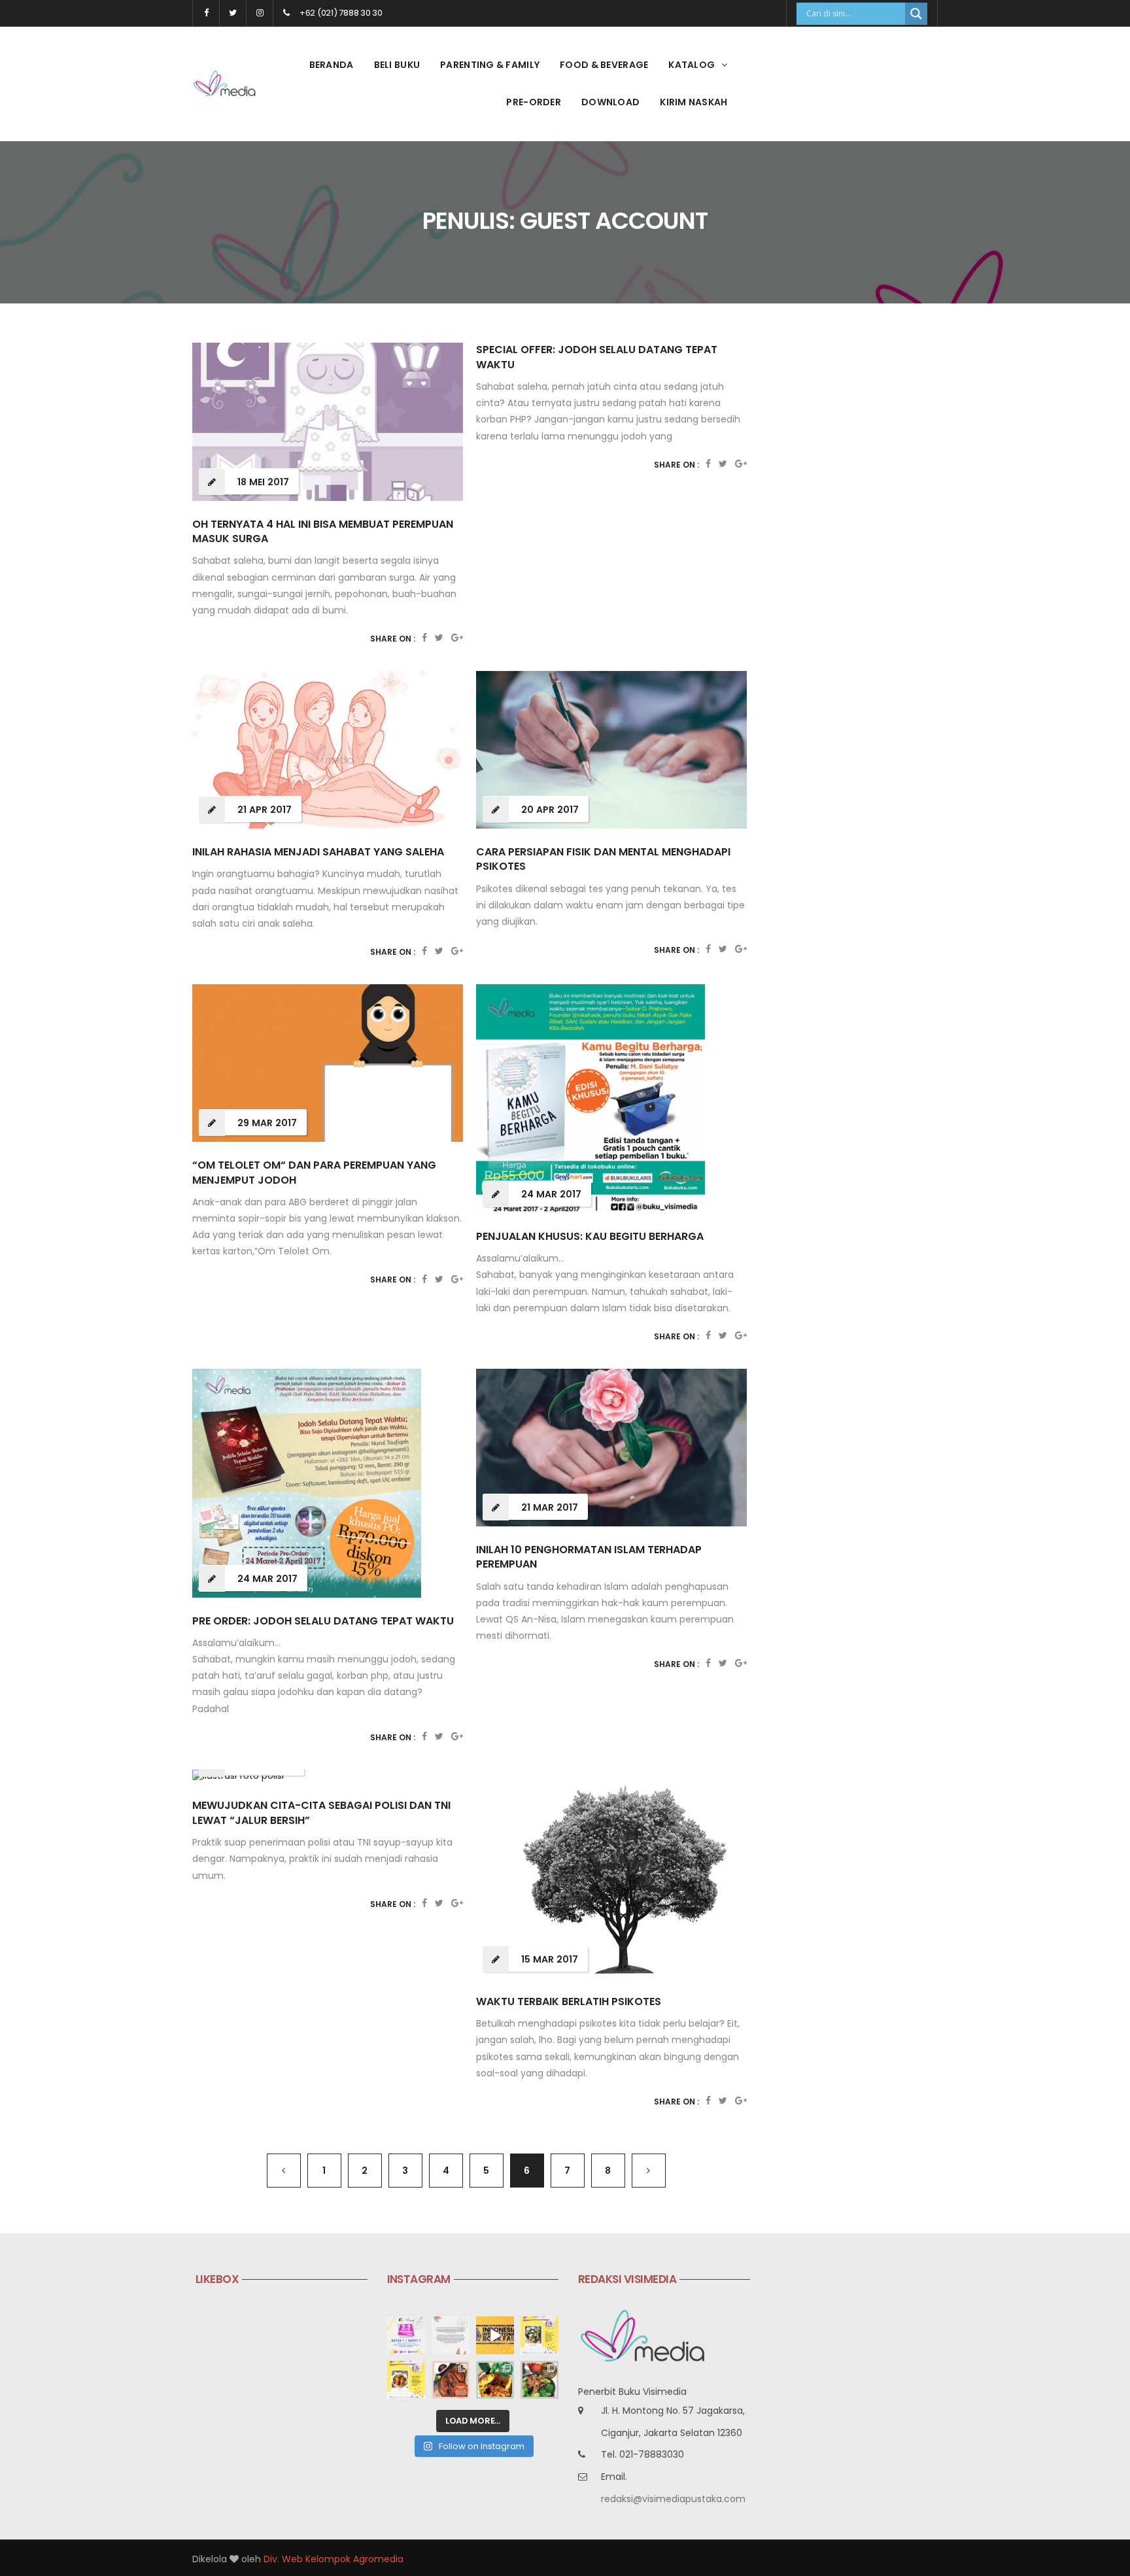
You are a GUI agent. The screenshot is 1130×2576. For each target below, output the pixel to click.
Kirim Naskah (693, 102)
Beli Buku (397, 65)
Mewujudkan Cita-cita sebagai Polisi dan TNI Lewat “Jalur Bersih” (321, 1812)
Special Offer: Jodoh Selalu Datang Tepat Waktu (597, 357)
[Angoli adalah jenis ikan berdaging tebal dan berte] (495, 2380)
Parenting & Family (490, 65)
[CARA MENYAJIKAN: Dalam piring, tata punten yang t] (539, 2335)
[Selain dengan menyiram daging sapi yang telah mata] (539, 2380)
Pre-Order (534, 102)
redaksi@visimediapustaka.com (673, 2499)
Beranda (332, 65)
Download (610, 102)
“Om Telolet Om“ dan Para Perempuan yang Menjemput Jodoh (314, 1172)
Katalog (692, 65)
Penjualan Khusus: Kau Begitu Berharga (590, 1236)
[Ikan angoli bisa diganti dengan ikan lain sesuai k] (451, 2380)
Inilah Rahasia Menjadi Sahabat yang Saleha (318, 852)
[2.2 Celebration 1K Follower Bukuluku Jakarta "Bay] (406, 2335)
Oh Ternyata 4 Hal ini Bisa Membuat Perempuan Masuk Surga (323, 531)
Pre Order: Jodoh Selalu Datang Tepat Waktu (323, 1621)
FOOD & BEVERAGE (604, 65)
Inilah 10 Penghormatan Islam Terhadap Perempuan (589, 1557)
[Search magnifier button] (916, 14)
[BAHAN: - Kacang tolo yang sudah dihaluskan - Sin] (406, 2380)
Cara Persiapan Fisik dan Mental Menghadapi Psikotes (603, 859)
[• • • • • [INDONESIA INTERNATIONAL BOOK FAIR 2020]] (495, 2335)
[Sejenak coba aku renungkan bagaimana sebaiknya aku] (451, 2335)
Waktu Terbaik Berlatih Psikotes (569, 2001)
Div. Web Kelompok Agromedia (334, 2559)
